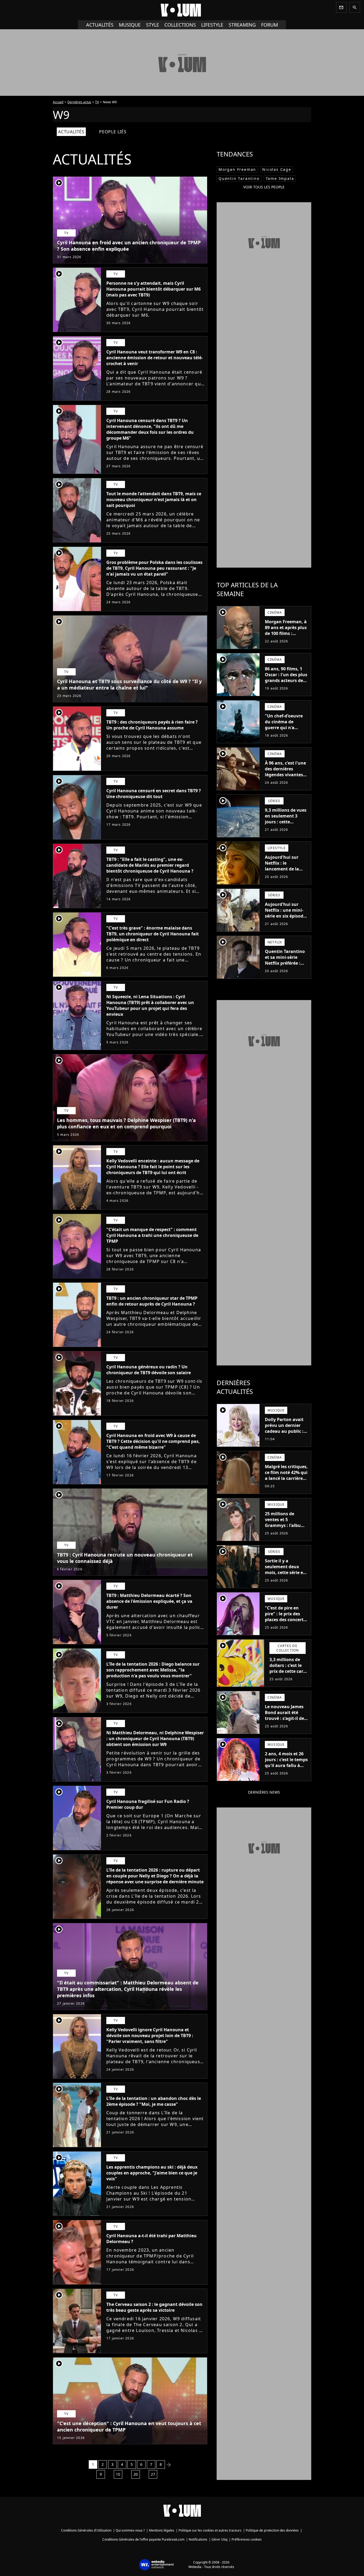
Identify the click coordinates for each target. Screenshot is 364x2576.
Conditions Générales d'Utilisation (86, 2530)
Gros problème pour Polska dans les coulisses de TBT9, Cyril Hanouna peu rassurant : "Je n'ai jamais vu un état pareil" (154, 568)
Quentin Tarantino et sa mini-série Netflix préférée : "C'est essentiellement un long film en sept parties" (285, 969)
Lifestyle (212, 25)
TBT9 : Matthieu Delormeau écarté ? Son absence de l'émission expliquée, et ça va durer (149, 1601)
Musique (130, 25)
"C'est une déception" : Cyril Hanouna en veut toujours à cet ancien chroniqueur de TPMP (129, 2426)
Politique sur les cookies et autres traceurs (210, 2530)
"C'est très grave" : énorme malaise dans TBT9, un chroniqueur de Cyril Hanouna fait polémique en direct (153, 934)
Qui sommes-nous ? (130, 2530)
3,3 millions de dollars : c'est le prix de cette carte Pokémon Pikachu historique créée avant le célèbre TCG (289, 1677)
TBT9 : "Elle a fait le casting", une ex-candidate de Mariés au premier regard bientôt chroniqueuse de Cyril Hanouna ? (150, 865)
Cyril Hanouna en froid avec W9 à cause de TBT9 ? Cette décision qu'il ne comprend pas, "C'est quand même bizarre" (153, 1441)
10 (118, 2474)
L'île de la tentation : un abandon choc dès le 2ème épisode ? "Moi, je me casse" (154, 2101)
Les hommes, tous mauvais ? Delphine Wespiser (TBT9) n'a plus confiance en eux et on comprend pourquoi (126, 1123)
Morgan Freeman (237, 169)
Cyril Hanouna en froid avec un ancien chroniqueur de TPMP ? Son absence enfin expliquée (129, 246)
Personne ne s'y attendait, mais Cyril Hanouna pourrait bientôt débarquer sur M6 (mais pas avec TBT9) (153, 289)
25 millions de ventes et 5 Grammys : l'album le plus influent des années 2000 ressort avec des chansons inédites (286, 1531)
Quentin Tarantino (239, 178)
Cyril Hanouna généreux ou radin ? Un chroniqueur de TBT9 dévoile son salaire (149, 1370)
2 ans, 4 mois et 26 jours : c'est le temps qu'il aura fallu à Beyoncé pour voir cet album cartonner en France (286, 1768)
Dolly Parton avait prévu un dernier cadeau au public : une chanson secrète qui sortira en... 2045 (284, 1434)
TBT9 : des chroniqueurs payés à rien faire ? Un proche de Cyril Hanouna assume (152, 725)
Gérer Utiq (219, 2539)
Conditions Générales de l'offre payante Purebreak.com (143, 2539)
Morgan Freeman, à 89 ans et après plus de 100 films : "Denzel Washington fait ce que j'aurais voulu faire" (286, 639)
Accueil (58, 102)
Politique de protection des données (272, 2530)
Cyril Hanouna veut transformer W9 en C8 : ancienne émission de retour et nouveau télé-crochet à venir (155, 358)
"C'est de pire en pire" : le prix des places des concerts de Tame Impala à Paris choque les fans (285, 1623)
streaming (242, 25)
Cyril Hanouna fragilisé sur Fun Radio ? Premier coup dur (148, 1804)
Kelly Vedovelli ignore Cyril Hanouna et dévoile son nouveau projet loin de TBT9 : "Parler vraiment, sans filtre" (150, 2036)
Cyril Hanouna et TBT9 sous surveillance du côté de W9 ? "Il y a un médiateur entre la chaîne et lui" (129, 684)
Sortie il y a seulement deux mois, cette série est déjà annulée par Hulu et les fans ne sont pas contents (286, 1575)
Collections (180, 25)
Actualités (100, 25)
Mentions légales (162, 2530)
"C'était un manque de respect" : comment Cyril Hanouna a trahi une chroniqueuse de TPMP (152, 1235)
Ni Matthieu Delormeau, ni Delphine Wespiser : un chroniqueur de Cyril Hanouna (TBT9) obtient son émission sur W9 (155, 1739)
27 (153, 2474)
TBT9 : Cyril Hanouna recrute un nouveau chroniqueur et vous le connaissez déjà (125, 1558)
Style (153, 25)
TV (97, 102)
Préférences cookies (247, 2539)
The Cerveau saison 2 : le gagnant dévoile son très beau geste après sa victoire (154, 2307)
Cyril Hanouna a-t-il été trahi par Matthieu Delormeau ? (151, 2239)
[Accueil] (182, 10)
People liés (113, 132)
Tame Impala (280, 178)
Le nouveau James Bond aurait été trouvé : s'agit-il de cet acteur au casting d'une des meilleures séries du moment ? (286, 1724)
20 (136, 2474)
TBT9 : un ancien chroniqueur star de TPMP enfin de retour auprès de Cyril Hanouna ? (152, 1301)
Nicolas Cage (277, 169)
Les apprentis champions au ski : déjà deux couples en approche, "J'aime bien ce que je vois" (152, 2173)
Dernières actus (79, 102)
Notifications (198, 2539)
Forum (270, 25)
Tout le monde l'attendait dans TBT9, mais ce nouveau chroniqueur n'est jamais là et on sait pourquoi (154, 499)
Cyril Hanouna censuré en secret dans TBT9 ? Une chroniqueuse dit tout (154, 794)
